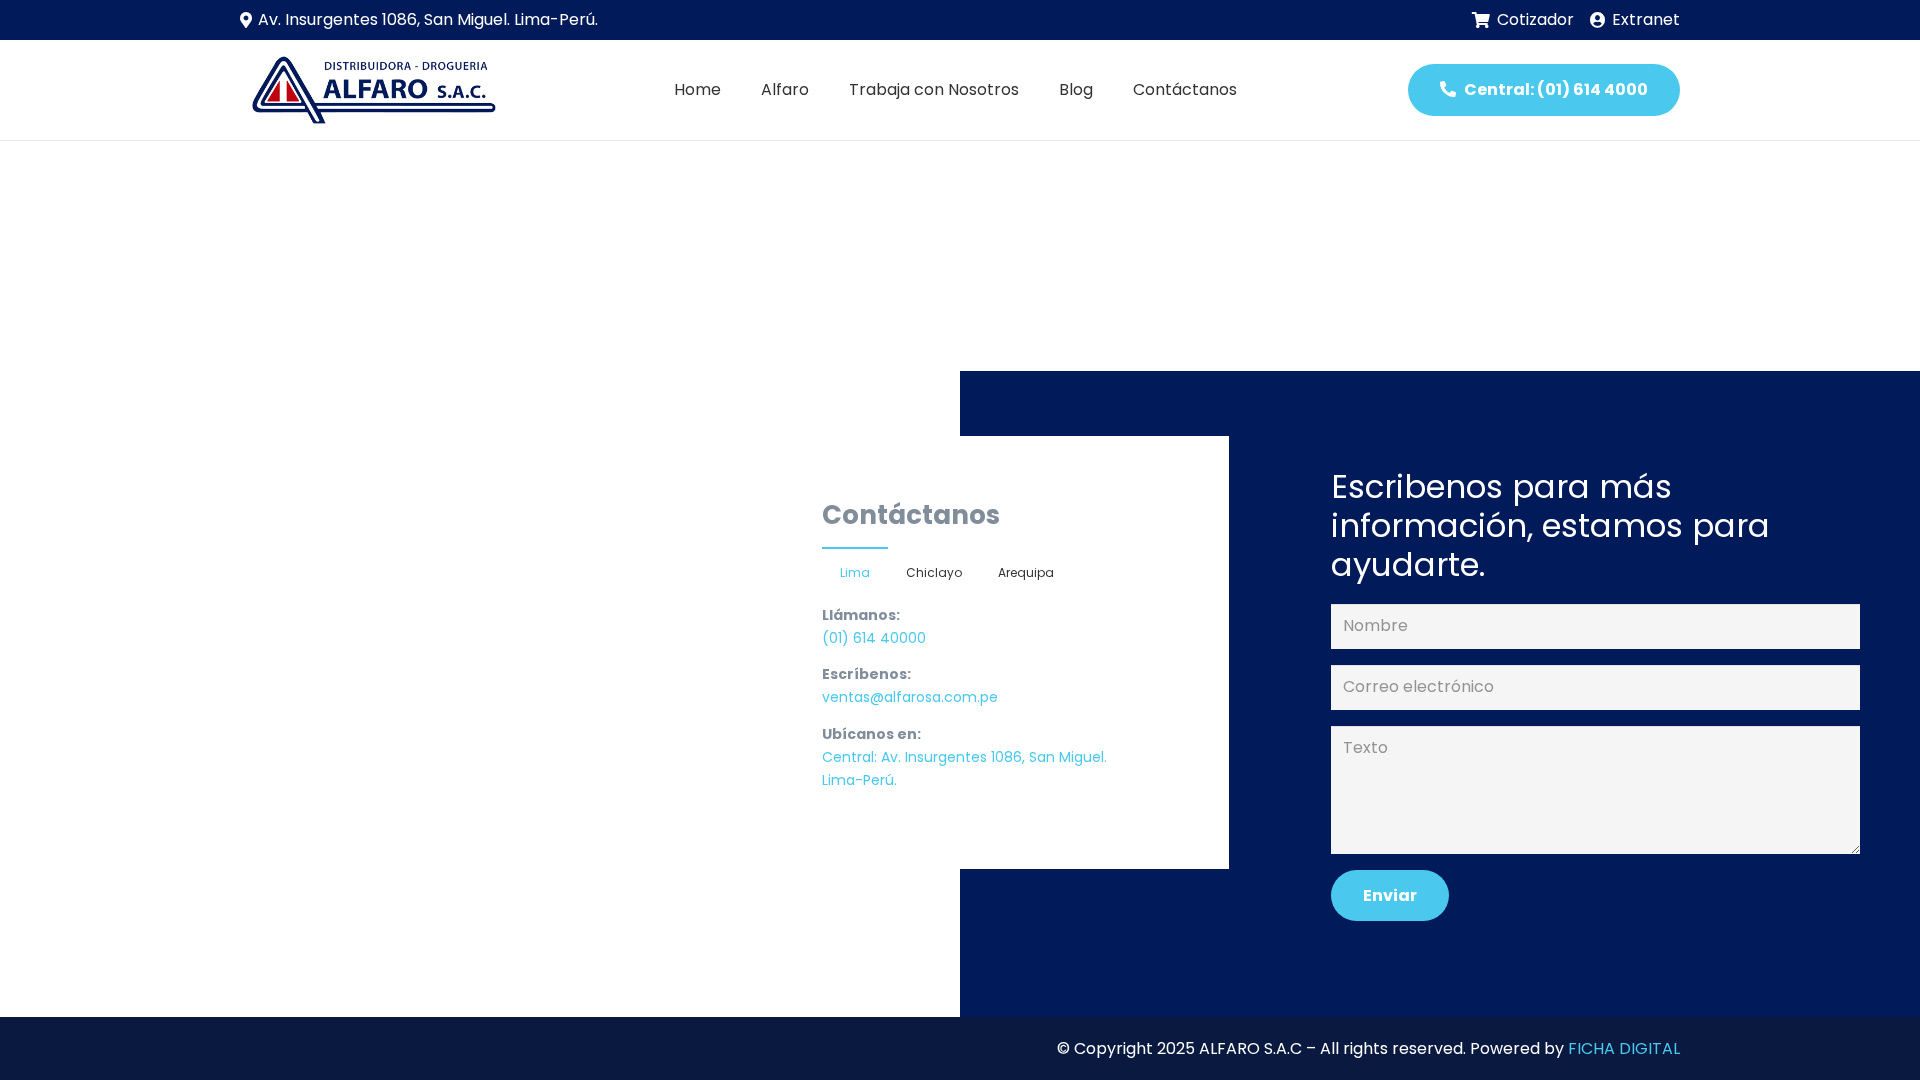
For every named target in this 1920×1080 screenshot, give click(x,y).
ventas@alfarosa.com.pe (910, 697)
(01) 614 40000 (874, 638)
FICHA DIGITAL (1624, 1048)
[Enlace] (371, 90)
